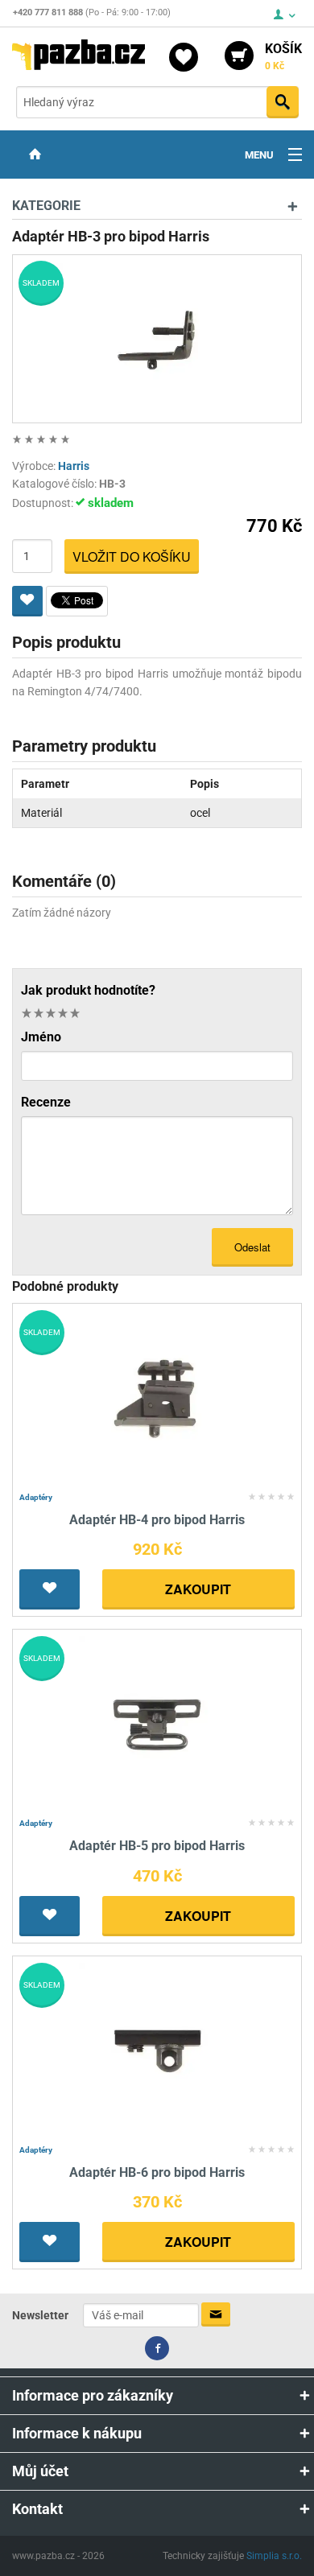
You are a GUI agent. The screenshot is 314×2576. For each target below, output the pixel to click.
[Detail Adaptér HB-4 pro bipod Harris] (157, 1397)
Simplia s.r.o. (274, 2556)
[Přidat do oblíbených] (27, 601)
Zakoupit (198, 1589)
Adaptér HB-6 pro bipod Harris (157, 2172)
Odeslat (252, 1247)
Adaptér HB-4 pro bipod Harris (157, 1520)
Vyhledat (283, 102)
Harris (74, 466)
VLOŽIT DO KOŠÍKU (132, 556)
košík (283, 56)
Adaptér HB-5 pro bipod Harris (157, 1846)
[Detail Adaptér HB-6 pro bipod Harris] (157, 2050)
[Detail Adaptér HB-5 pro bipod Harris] (157, 1723)
